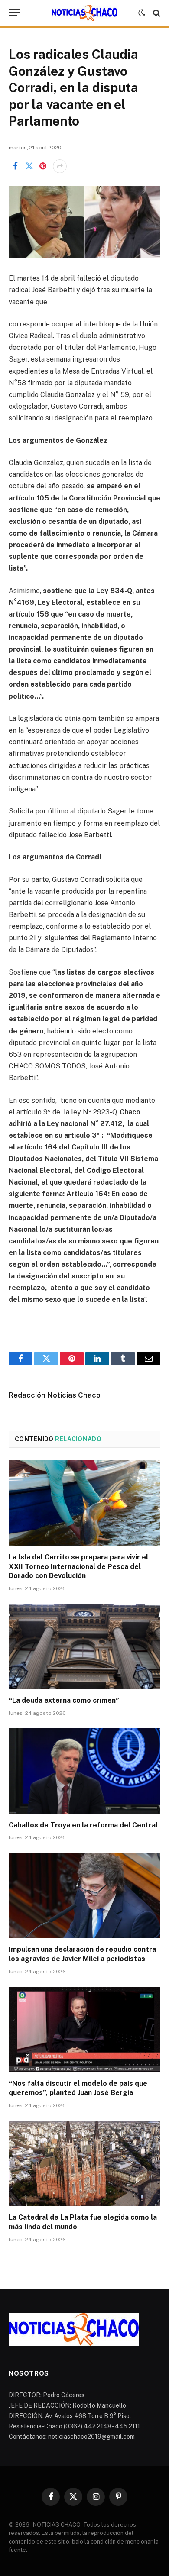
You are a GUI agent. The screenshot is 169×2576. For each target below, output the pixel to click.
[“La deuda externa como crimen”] (84, 1646)
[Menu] (14, 13)
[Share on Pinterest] (43, 166)
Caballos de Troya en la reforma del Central (83, 1825)
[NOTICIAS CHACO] (84, 13)
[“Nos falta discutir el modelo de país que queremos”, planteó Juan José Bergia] (84, 2029)
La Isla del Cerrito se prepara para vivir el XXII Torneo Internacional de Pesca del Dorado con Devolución (78, 1567)
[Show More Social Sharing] (60, 166)
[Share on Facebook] (15, 166)
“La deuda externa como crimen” (64, 1700)
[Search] (156, 13)
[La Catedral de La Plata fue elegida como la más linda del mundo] (84, 2163)
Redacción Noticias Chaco (55, 1395)
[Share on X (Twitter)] (29, 166)
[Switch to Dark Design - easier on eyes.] (142, 13)
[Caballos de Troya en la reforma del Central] (84, 1771)
